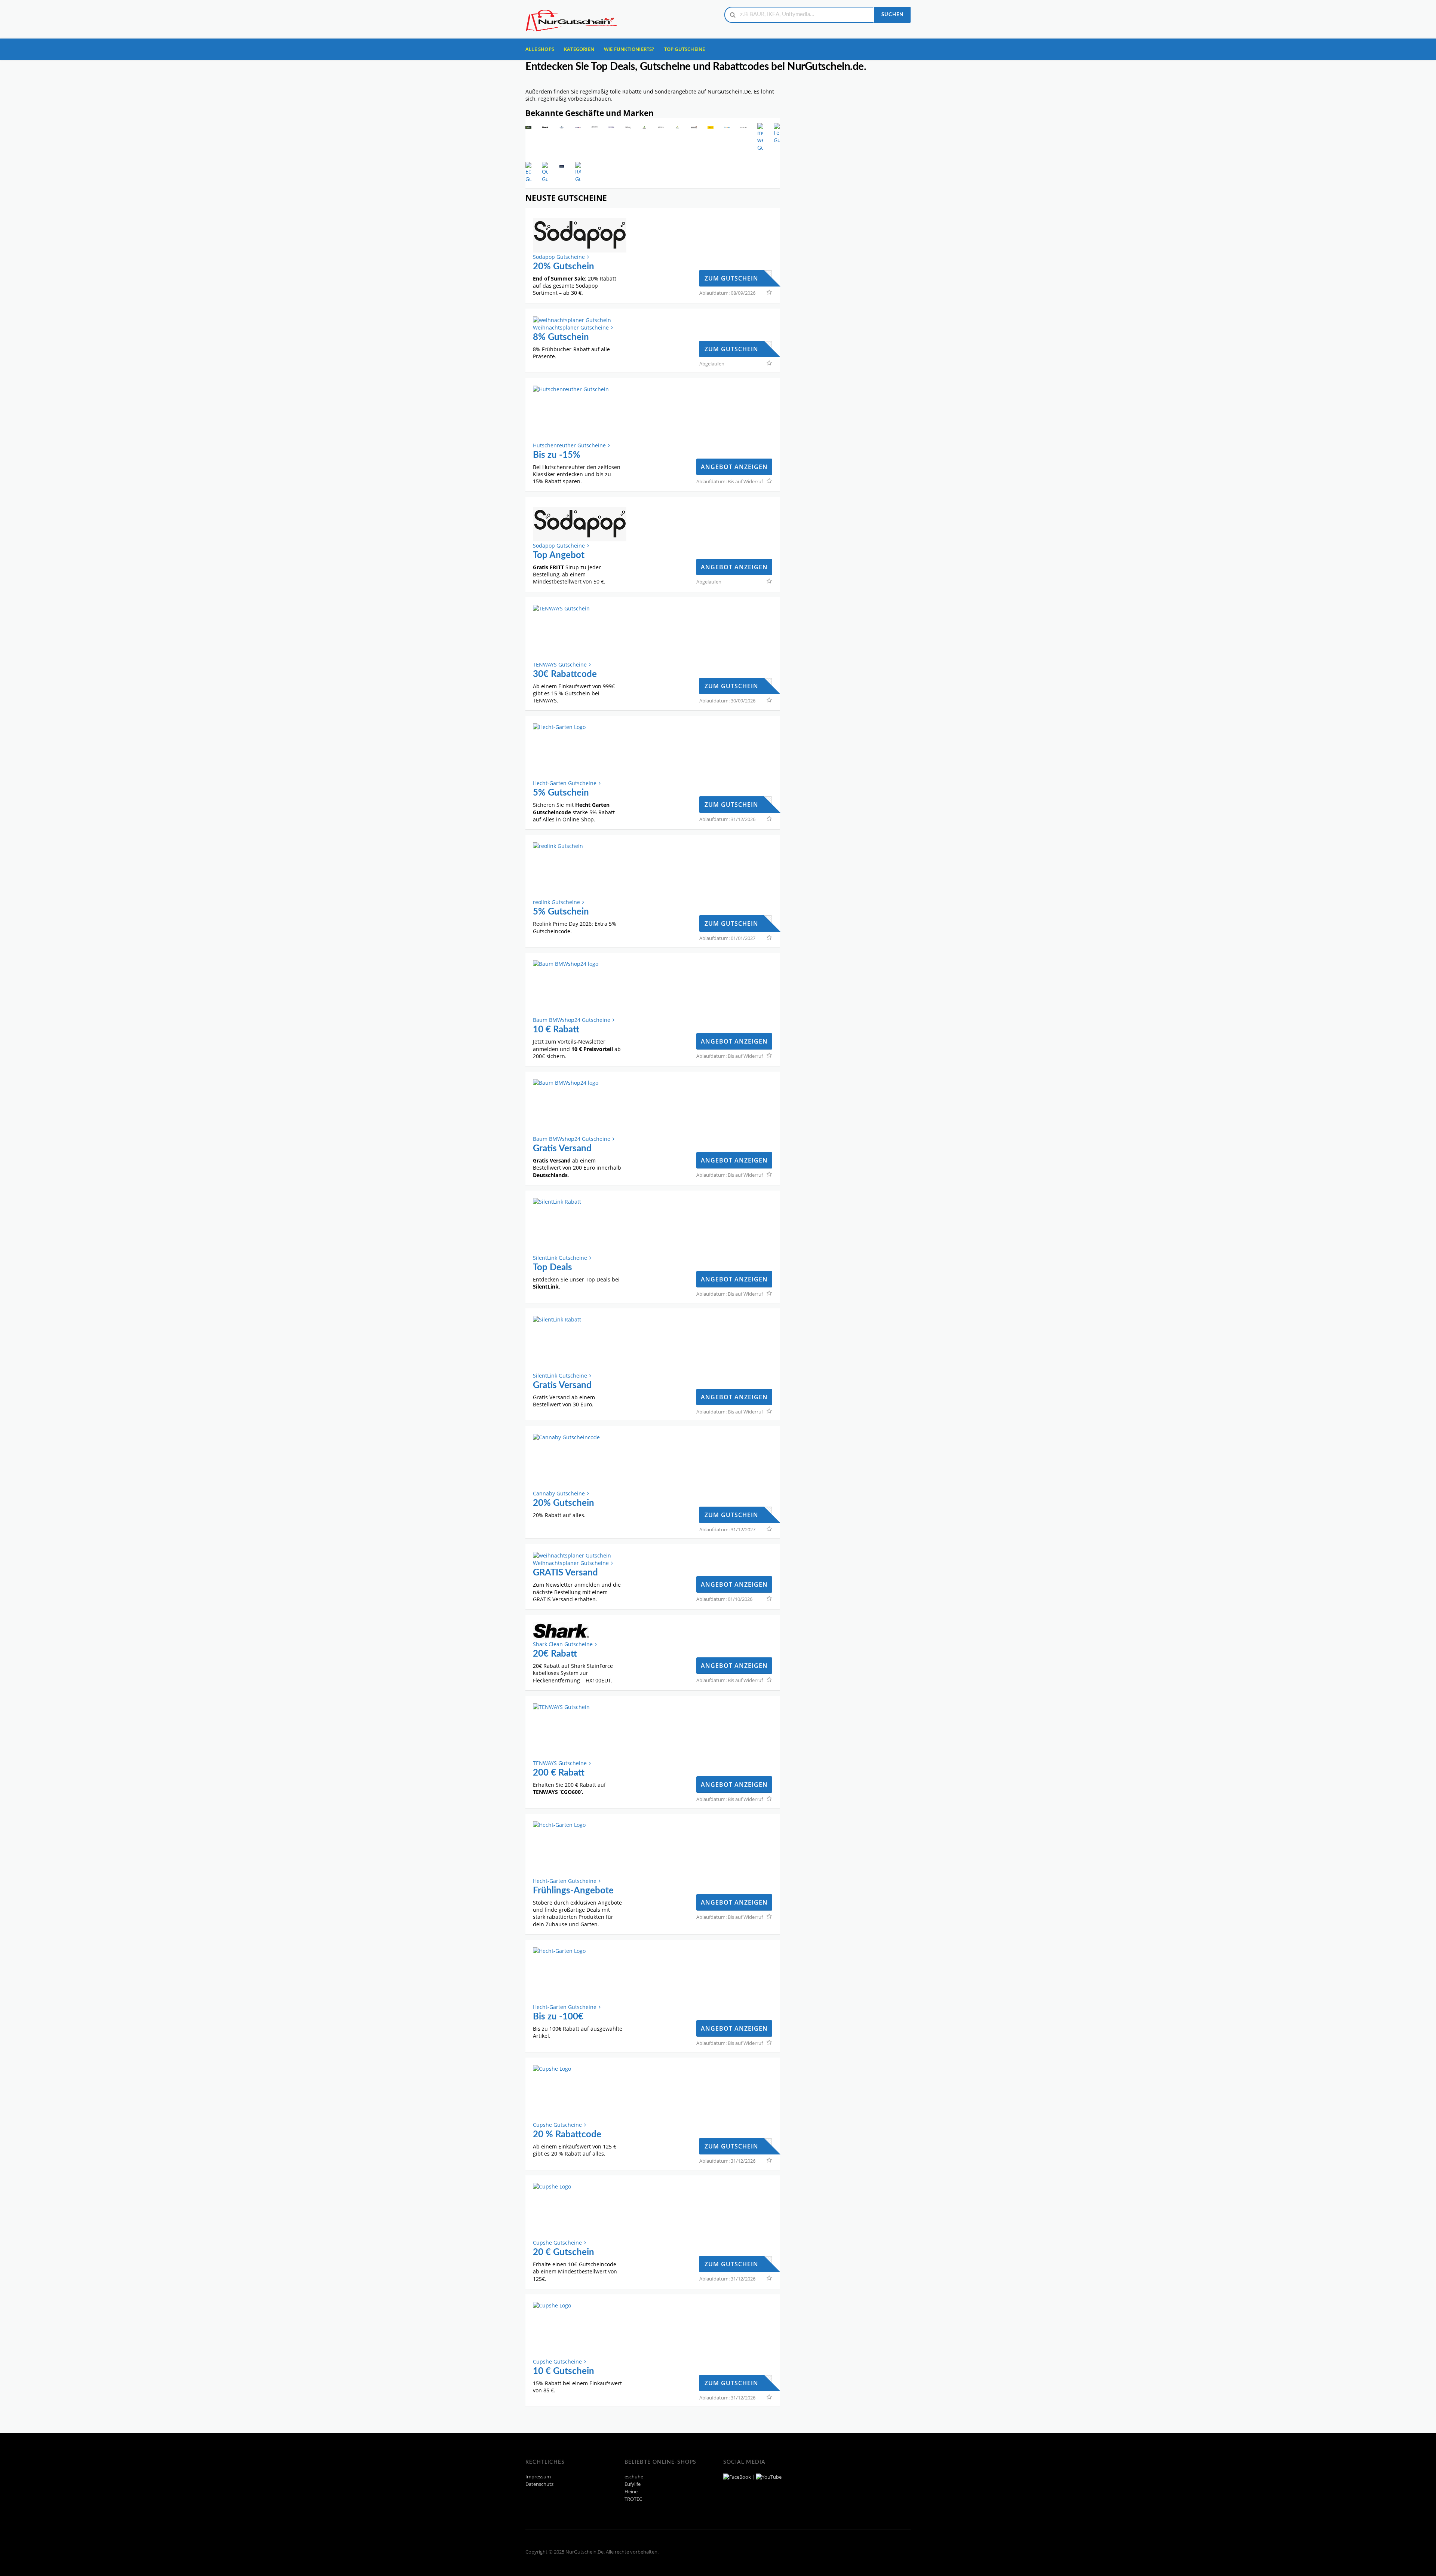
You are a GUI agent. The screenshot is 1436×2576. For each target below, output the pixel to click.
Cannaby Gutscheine (559, 1493)
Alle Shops (540, 49)
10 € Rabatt (556, 1030)
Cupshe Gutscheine (557, 2125)
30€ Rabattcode (565, 674)
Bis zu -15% (557, 455)
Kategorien (579, 49)
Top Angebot (559, 555)
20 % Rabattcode (567, 2135)
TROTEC (633, 2499)
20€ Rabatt (555, 1654)
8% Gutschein (561, 337)
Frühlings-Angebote (573, 1891)
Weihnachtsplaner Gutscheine (571, 327)
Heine (631, 2492)
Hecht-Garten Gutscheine (565, 783)
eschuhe (634, 2477)
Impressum (538, 2477)
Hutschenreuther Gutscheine (569, 445)
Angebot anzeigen (734, 467)
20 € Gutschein (564, 2252)
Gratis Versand (562, 1149)
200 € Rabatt (559, 1773)
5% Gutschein (561, 793)
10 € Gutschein (564, 2371)
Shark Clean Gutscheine (563, 1644)
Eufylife (633, 2484)
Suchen (892, 15)
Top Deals (553, 1268)
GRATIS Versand (565, 1573)
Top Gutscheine (685, 49)
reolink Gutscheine (556, 902)
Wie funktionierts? (629, 49)
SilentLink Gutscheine (560, 1258)
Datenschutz (539, 2484)
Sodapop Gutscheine (559, 257)
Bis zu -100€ (558, 2017)
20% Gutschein (564, 267)
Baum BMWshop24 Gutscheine (572, 1020)
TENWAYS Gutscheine (560, 664)
